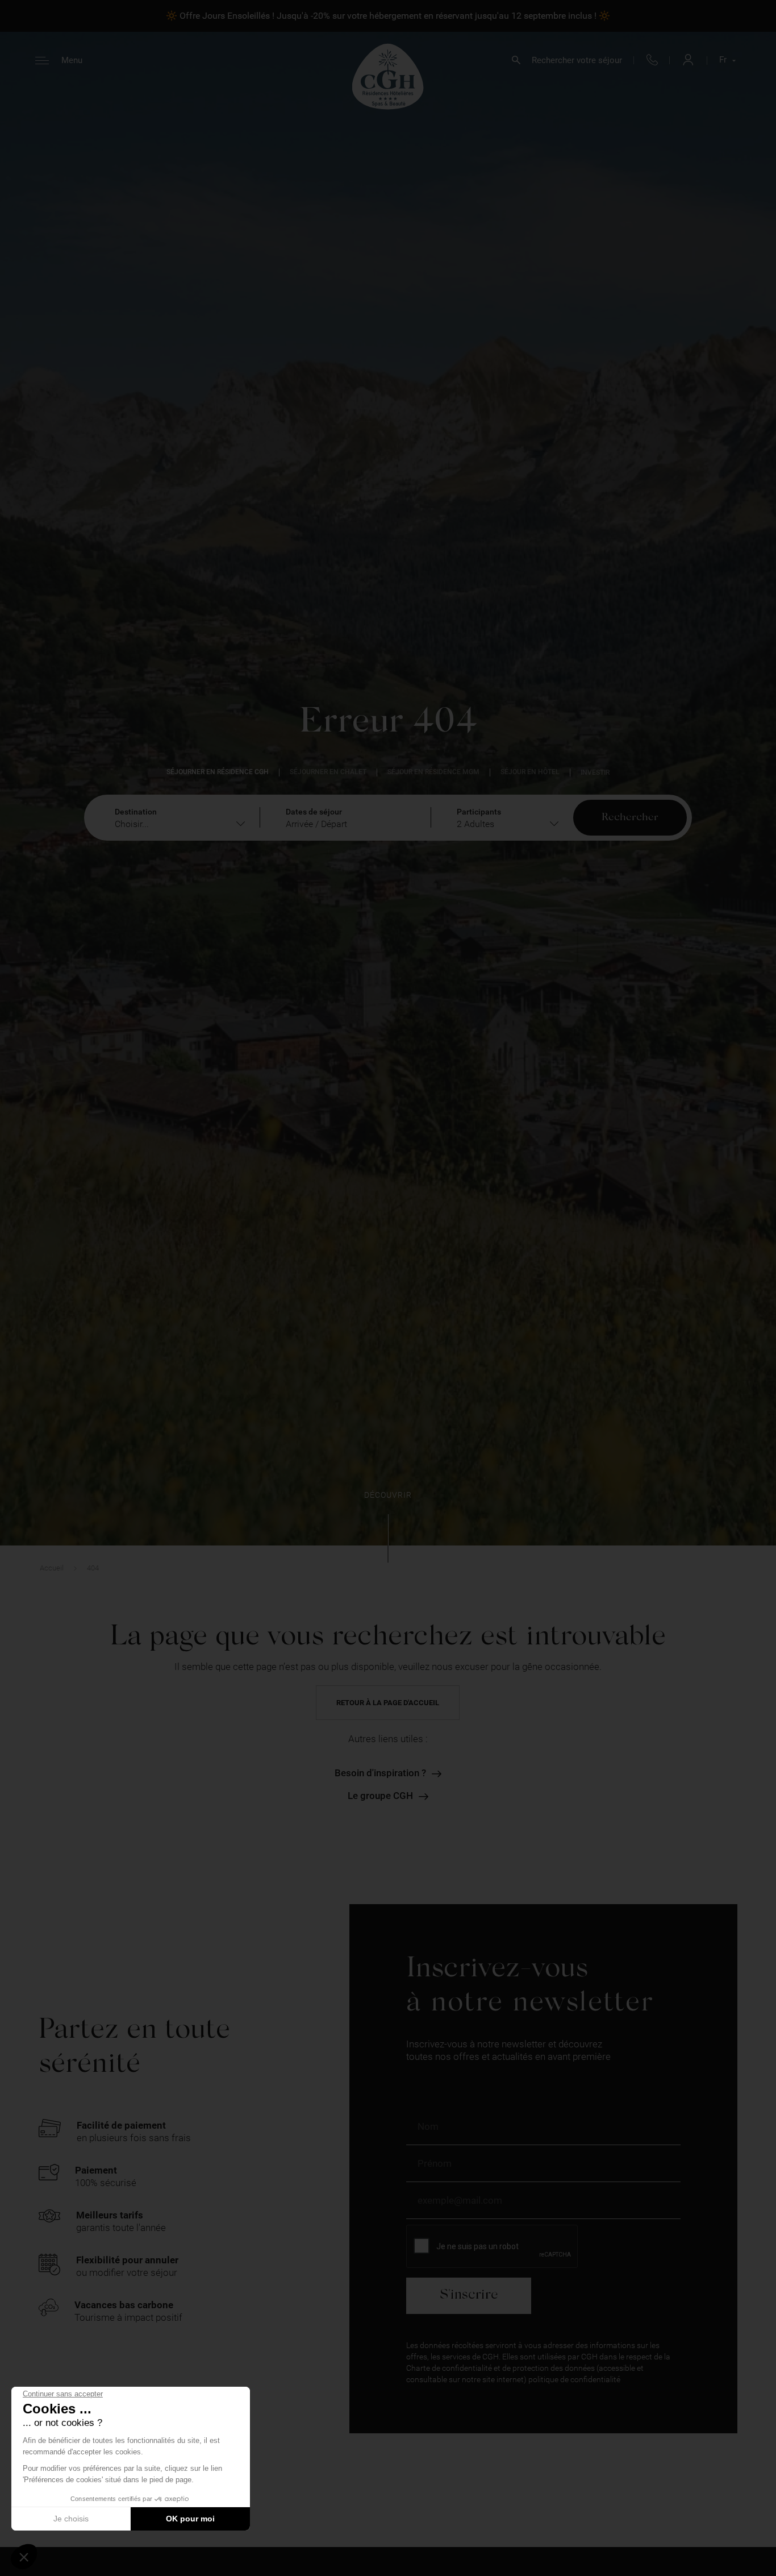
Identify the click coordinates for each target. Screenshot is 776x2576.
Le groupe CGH (380, 1796)
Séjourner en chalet (328, 772)
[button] (24, 2557)
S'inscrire (469, 2295)
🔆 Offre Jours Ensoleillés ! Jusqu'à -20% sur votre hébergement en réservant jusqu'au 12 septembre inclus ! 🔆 (388, 16)
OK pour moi (190, 2519)
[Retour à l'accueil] (388, 76)
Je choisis (71, 2519)
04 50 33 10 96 (652, 61)
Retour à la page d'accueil (388, 1703)
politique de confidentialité (574, 2379)
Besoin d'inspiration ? (380, 1773)
